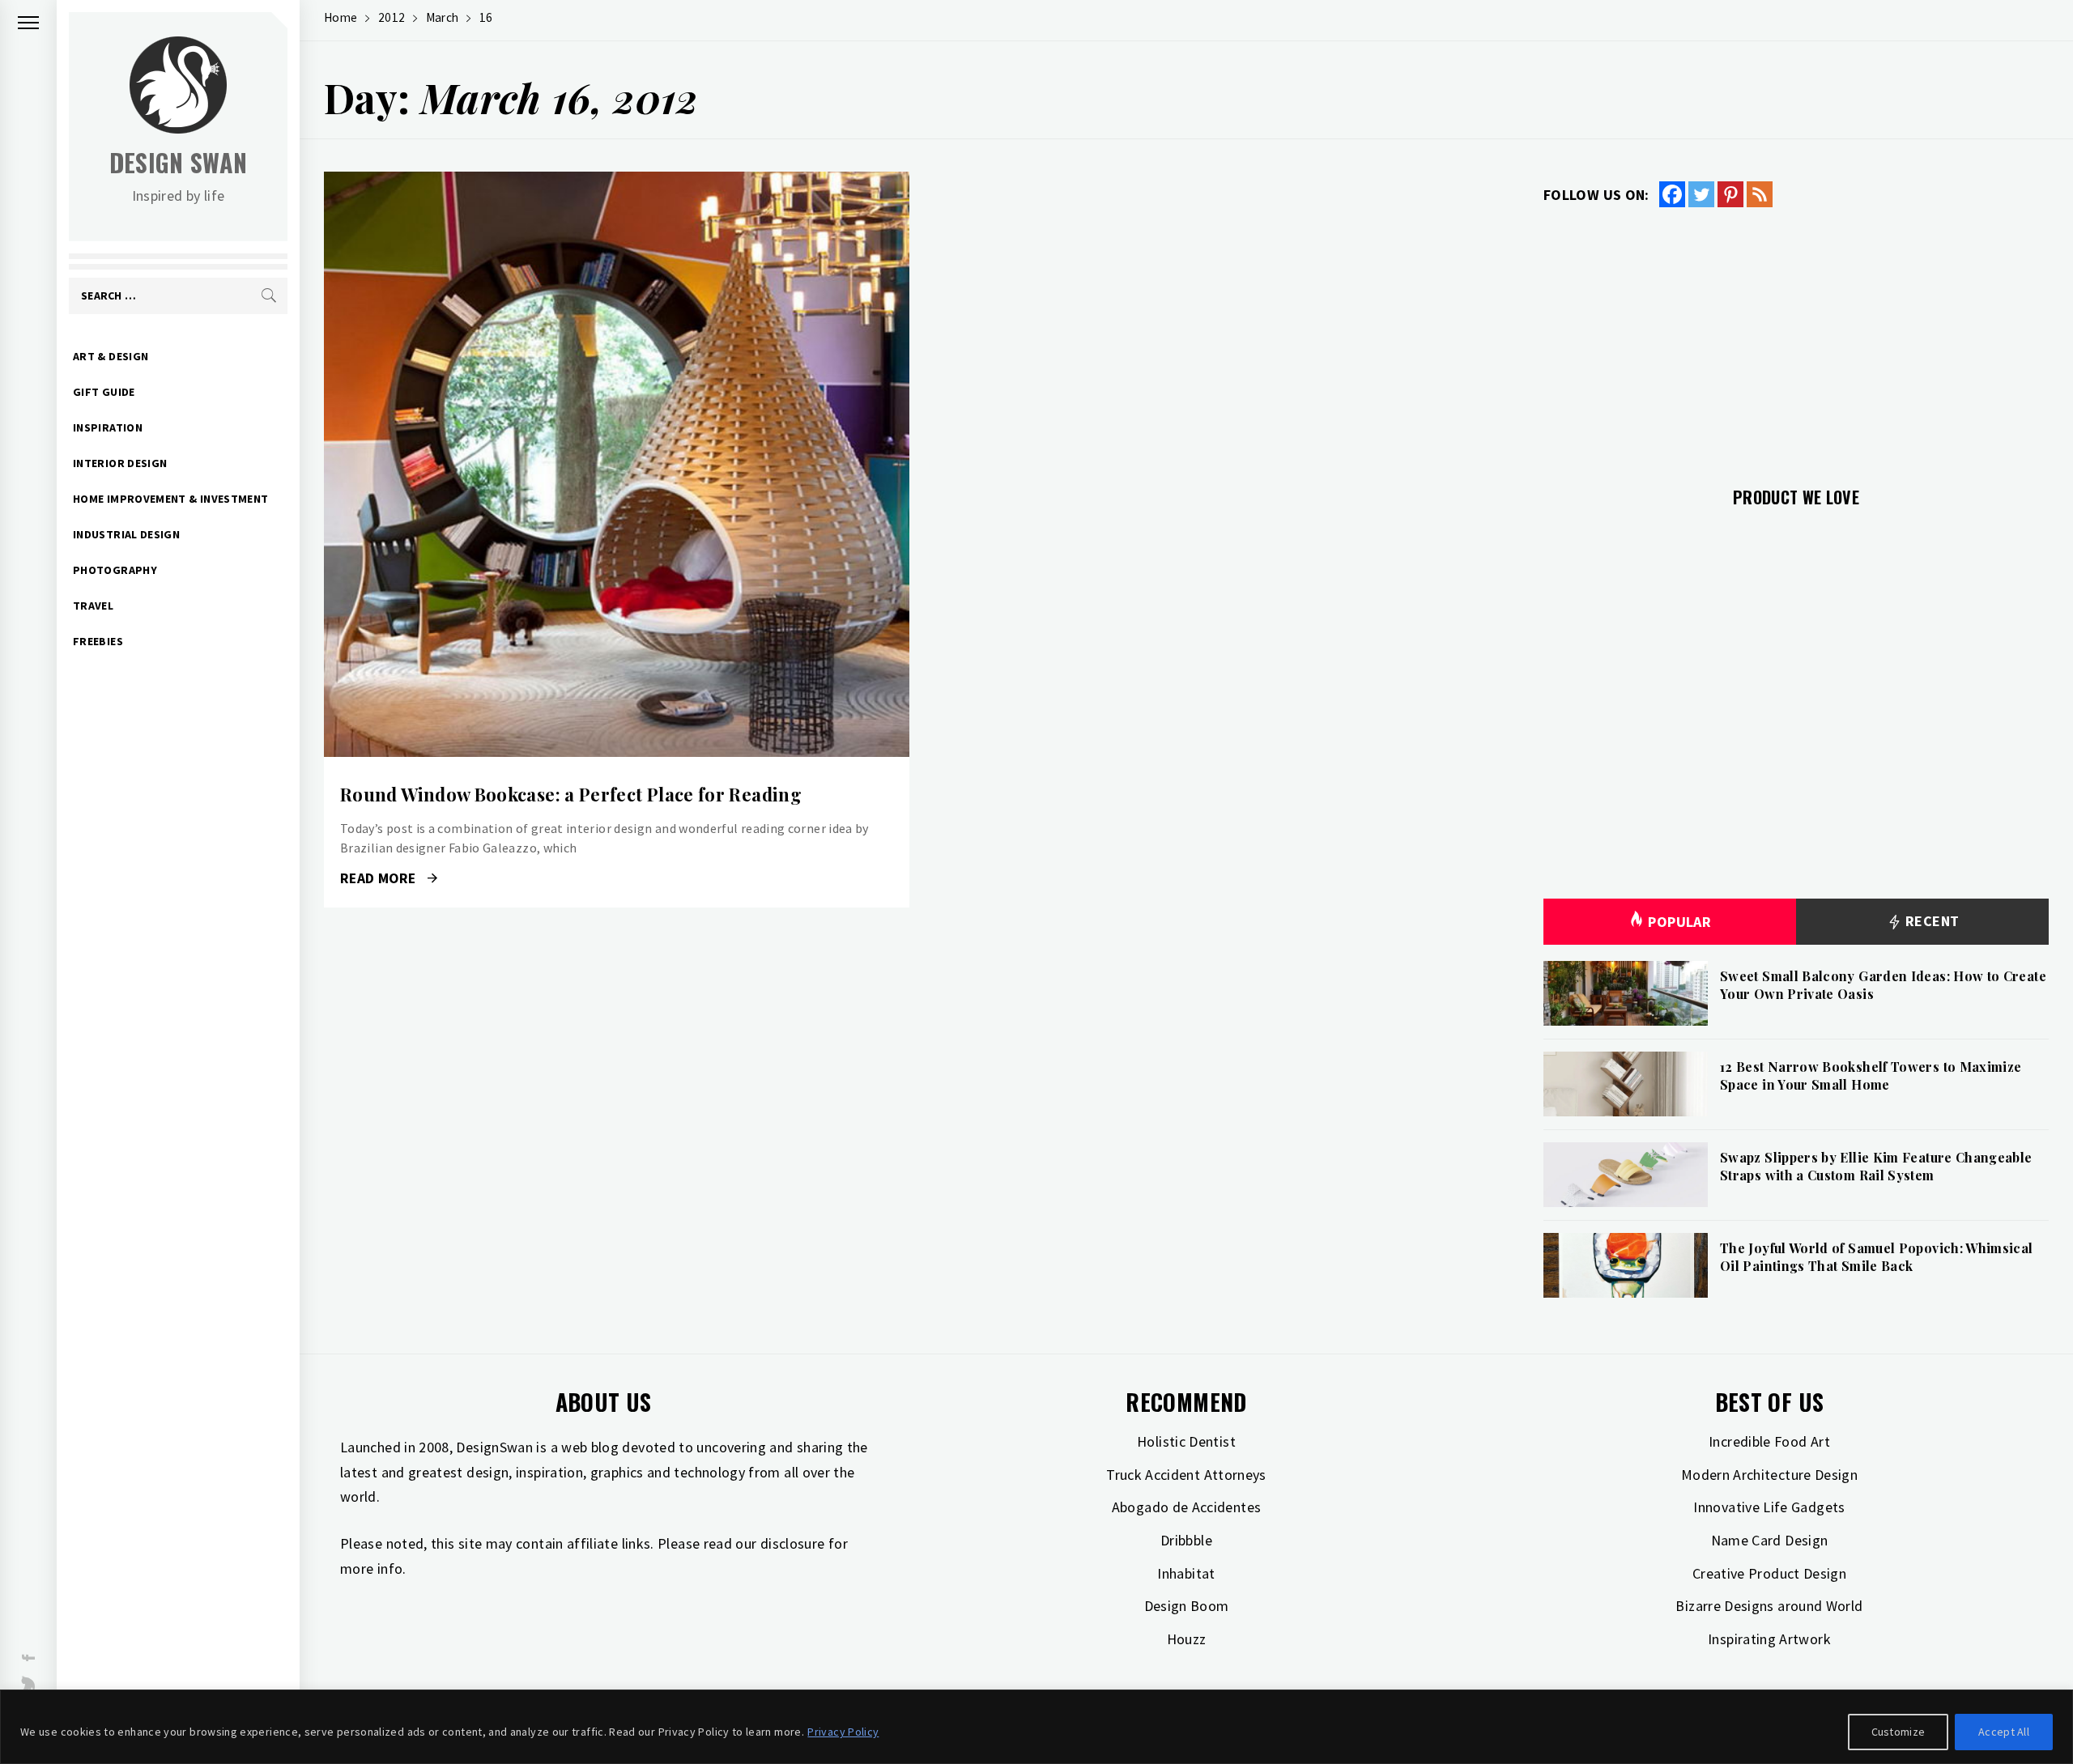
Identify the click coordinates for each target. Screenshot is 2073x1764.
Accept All (2004, 1732)
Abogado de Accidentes (1187, 1507)
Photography (115, 570)
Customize (1898, 1732)
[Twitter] (1701, 194)
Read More (617, 465)
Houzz (1187, 1639)
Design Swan (179, 162)
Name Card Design (1770, 1540)
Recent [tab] (1931, 921)
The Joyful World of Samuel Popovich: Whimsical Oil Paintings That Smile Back (1877, 1257)
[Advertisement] (1796, 338)
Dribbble (1186, 1540)
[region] (1036, 1727)
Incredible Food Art (1769, 1441)
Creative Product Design (1769, 1573)
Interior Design (120, 463)
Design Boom (1187, 1606)
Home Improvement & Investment (170, 499)
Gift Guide (104, 392)
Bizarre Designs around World (1769, 1606)
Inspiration (108, 427)
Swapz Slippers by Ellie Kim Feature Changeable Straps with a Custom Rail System (1876, 1166)
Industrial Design (126, 534)
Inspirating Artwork (1769, 1639)
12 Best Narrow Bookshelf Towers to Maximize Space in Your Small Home (1871, 1075)
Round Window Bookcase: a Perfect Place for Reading (571, 794)
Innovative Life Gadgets (1769, 1507)
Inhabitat (1186, 1573)
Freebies (98, 641)
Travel (93, 606)
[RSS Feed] (1760, 194)
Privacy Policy (843, 1732)
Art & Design (111, 356)
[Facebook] (1672, 194)
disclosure (793, 1543)
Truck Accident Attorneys (1186, 1475)
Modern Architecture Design (1769, 1475)
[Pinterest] (1730, 194)
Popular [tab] (1679, 922)
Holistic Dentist (1186, 1441)
